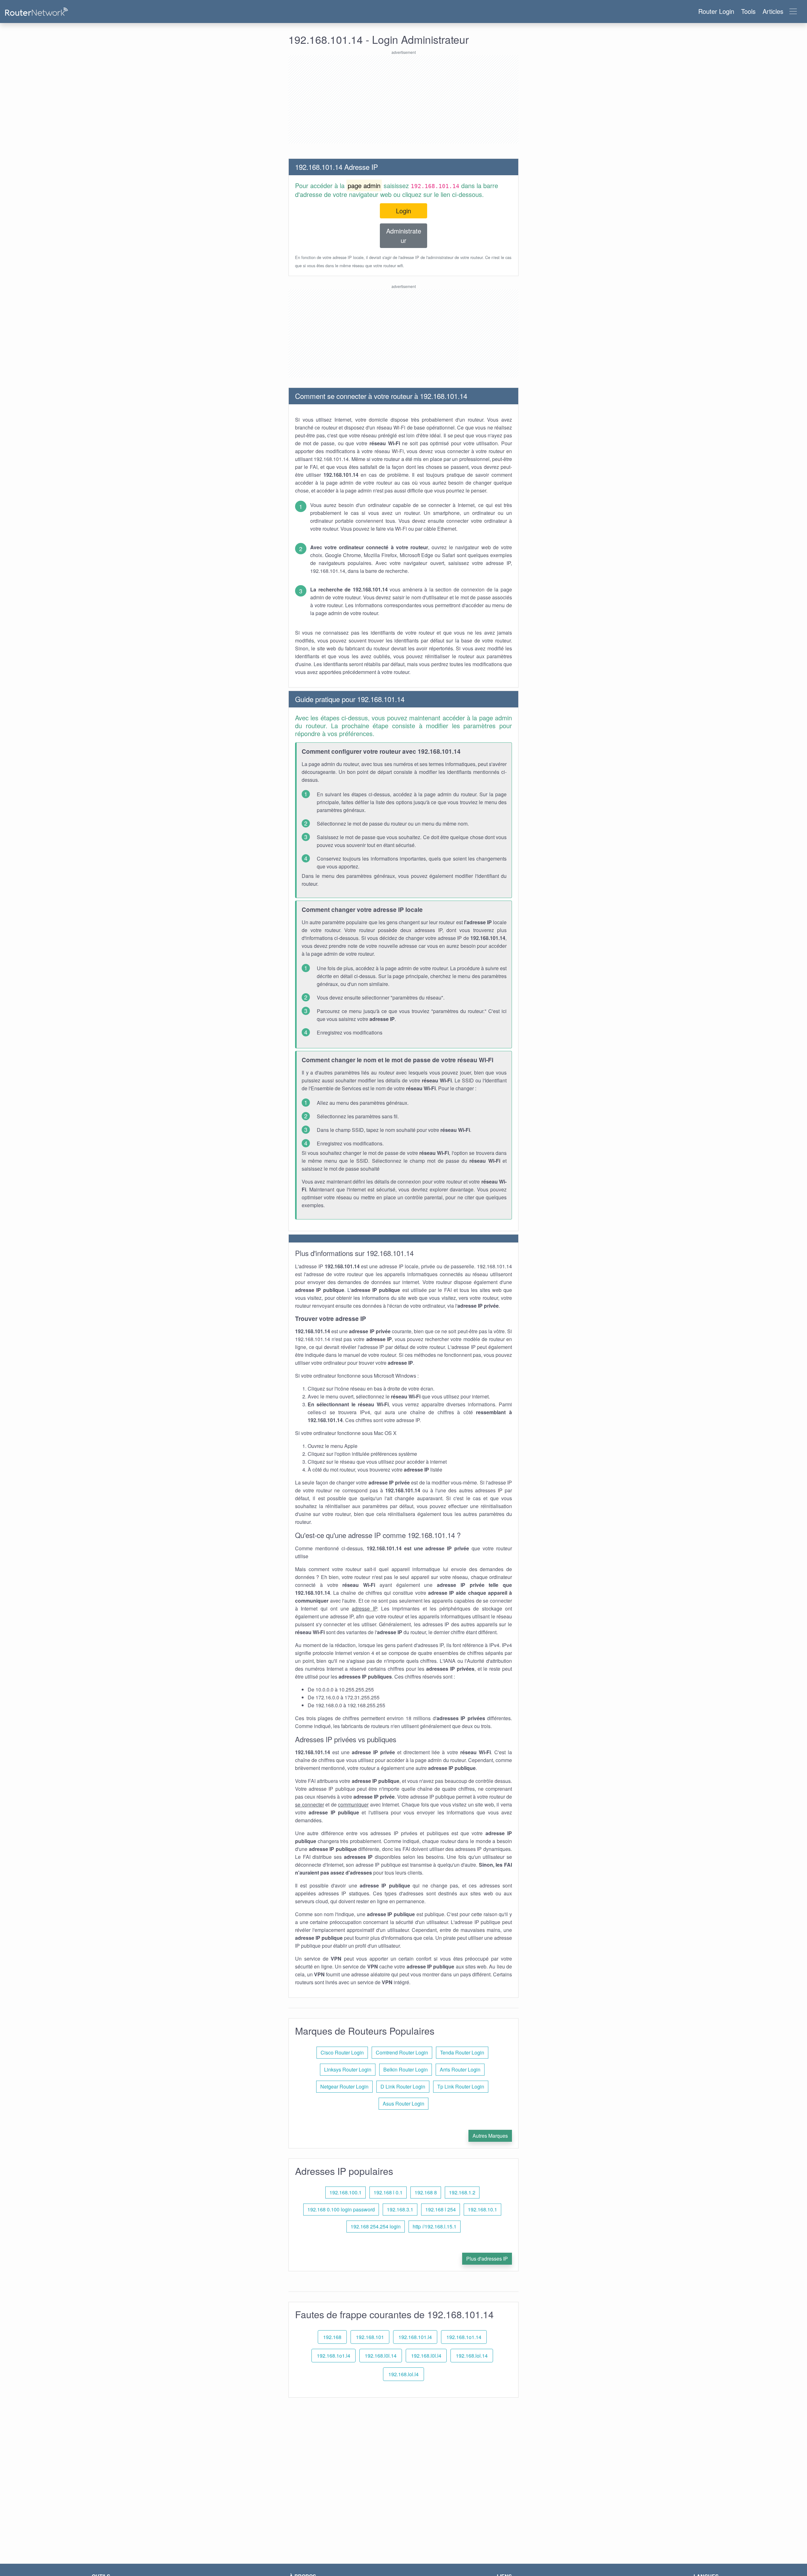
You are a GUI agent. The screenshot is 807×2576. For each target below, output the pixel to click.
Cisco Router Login (342, 2052)
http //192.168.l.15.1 (435, 2226)
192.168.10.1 (482, 2209)
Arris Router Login (460, 2069)
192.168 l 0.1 (388, 2192)
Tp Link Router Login (461, 2086)
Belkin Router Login (406, 2069)
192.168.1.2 (462, 2192)
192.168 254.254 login (376, 2226)
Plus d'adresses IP (487, 2259)
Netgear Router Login (344, 2086)
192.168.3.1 (400, 2209)
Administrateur (404, 236)
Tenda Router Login (462, 2052)
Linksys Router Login (348, 2069)
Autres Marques (490, 2136)
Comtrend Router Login (402, 2052)
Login (403, 211)
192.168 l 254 (441, 2209)
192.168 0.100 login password (341, 2209)
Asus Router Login (403, 2103)
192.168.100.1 (345, 2192)
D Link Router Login (403, 2086)
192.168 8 (426, 2192)
